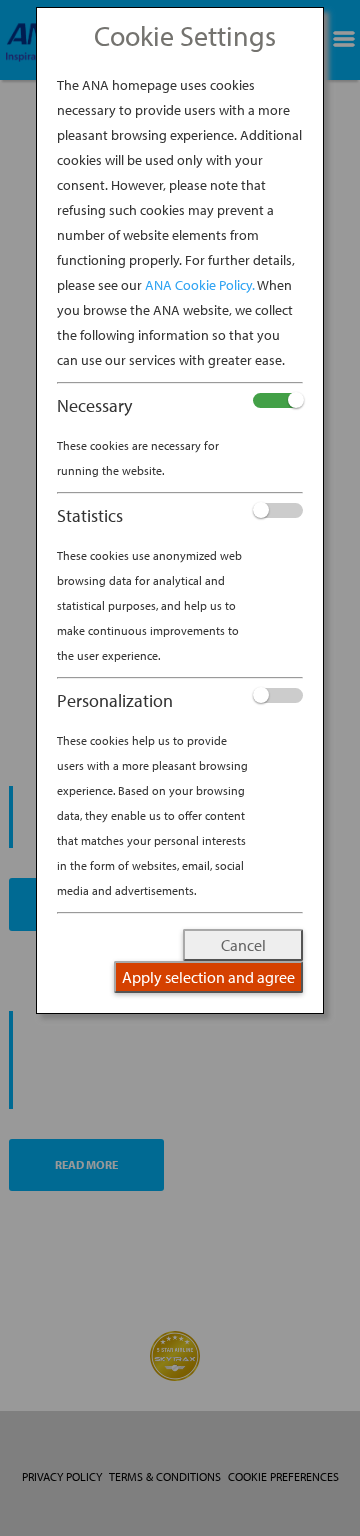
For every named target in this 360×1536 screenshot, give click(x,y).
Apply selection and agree (208, 977)
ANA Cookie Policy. (200, 285)
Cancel (243, 945)
